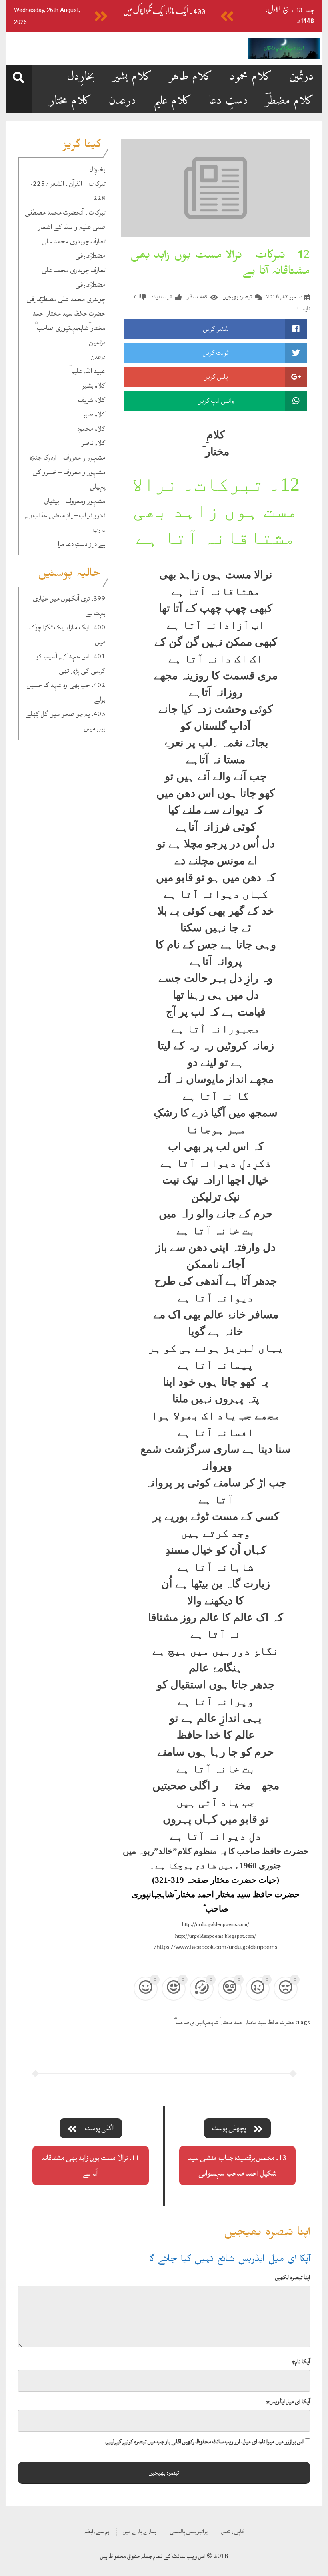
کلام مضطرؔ (290, 101)
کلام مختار (71, 101)
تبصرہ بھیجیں (237, 297)
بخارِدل (81, 77)
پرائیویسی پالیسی (189, 2531)
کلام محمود (251, 77)
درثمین (302, 77)
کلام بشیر (132, 77)
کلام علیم (173, 101)
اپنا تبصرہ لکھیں (293, 2277)
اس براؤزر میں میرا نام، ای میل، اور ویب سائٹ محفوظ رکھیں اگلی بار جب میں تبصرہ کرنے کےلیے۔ (204, 2442)
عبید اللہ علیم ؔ (87, 371)
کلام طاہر (191, 77)
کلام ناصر (93, 443)
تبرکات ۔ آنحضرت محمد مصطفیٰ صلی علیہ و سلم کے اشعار (65, 220)
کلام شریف (92, 400)
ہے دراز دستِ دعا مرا (81, 544)
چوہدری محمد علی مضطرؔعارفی (66, 299)
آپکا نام (301, 2362)
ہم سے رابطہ (97, 2531)
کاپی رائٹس (233, 2531)
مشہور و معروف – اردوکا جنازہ (68, 457)
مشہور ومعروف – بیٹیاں (75, 501)
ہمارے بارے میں (140, 2531)
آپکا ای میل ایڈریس (288, 2402)
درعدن (123, 101)
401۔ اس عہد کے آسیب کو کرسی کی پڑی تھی (70, 663)
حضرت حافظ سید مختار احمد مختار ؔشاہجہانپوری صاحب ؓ (69, 321)
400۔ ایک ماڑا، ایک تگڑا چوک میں (164, 11)
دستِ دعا (229, 101)
